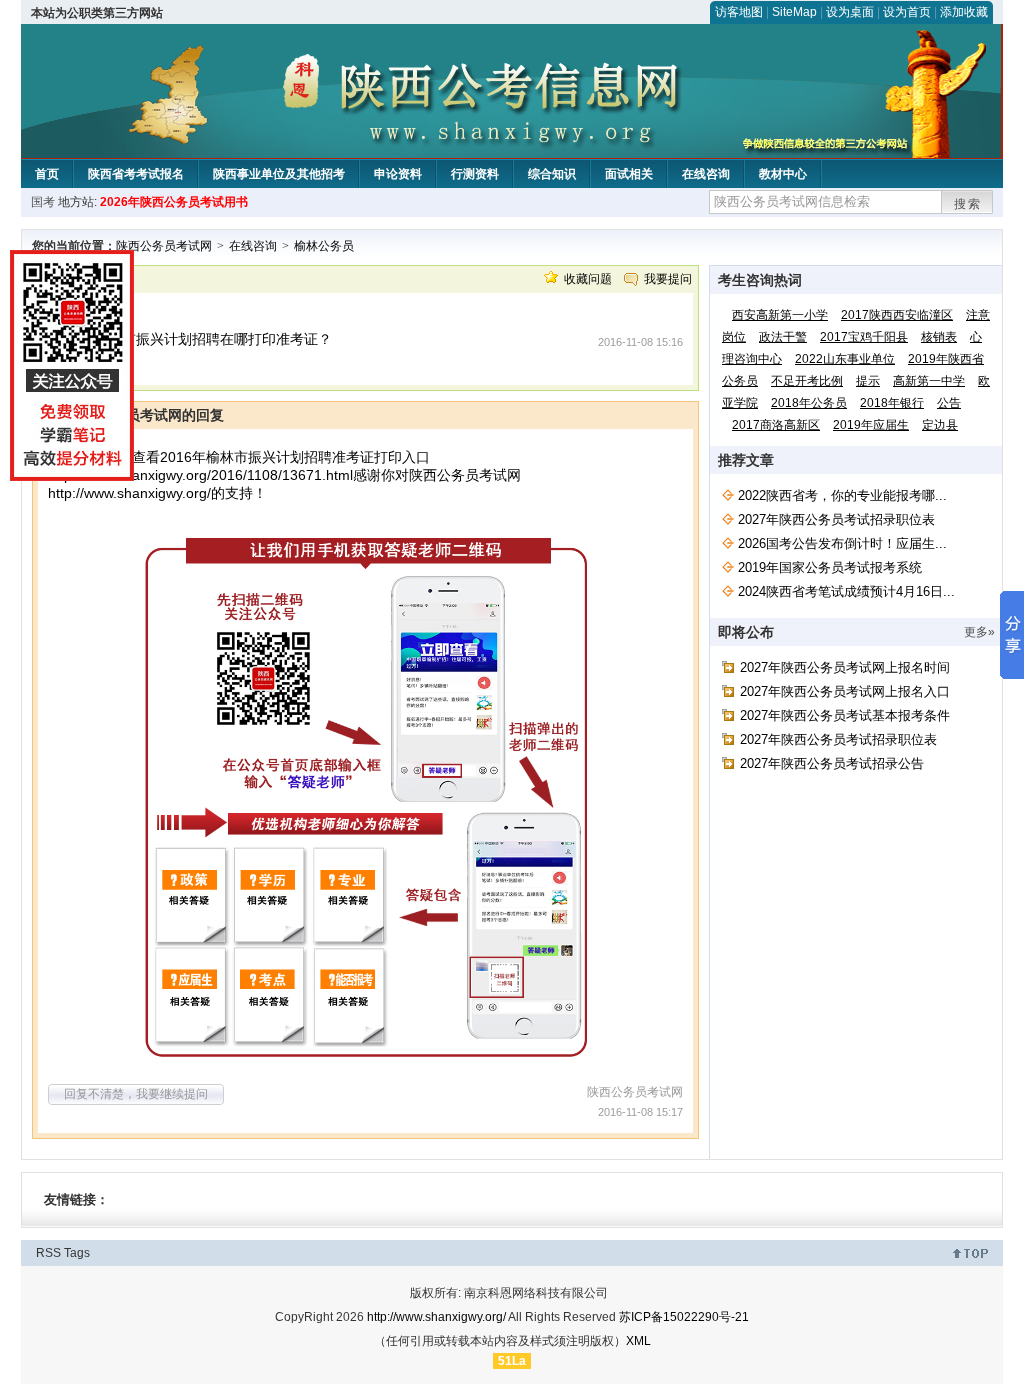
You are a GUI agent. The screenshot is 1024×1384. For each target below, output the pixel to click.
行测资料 (475, 174)
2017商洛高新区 (776, 425)
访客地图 (739, 12)
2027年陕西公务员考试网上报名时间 (845, 667)
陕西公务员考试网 (164, 246)
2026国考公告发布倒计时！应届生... (842, 543)
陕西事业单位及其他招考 (279, 174)
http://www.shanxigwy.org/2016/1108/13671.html (200, 475)
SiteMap (794, 12)
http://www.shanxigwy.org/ (129, 493)
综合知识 (552, 174)
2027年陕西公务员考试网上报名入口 (845, 691)
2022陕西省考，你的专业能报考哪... (842, 495)
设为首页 (907, 12)
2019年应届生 (871, 425)
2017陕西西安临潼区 (897, 315)
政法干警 (783, 337)
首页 (47, 174)
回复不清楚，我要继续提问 (136, 1094)
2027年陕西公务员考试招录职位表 (836, 519)
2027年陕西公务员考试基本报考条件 (845, 715)
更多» (979, 632)
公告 (949, 403)
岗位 (734, 337)
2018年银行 (892, 403)
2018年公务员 (809, 403)
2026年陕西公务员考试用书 (174, 202)
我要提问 (668, 279)
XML (638, 1341)
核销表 (939, 337)
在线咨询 (706, 174)
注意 (978, 315)
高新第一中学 (929, 381)
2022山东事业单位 (845, 359)
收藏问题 (588, 279)
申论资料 (398, 174)
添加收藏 (964, 12)
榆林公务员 (324, 246)
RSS (48, 1253)
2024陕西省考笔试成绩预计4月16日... (846, 591)
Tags (77, 1253)
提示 (868, 381)
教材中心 (783, 174)
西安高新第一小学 (780, 315)
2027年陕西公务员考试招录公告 (832, 763)
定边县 (940, 425)
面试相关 (629, 174)
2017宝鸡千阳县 (864, 337)
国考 (43, 202)
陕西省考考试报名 (136, 174)
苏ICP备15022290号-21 (684, 1317)
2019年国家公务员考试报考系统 (830, 567)
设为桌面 (850, 12)
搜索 (968, 204)
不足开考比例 (807, 381)
